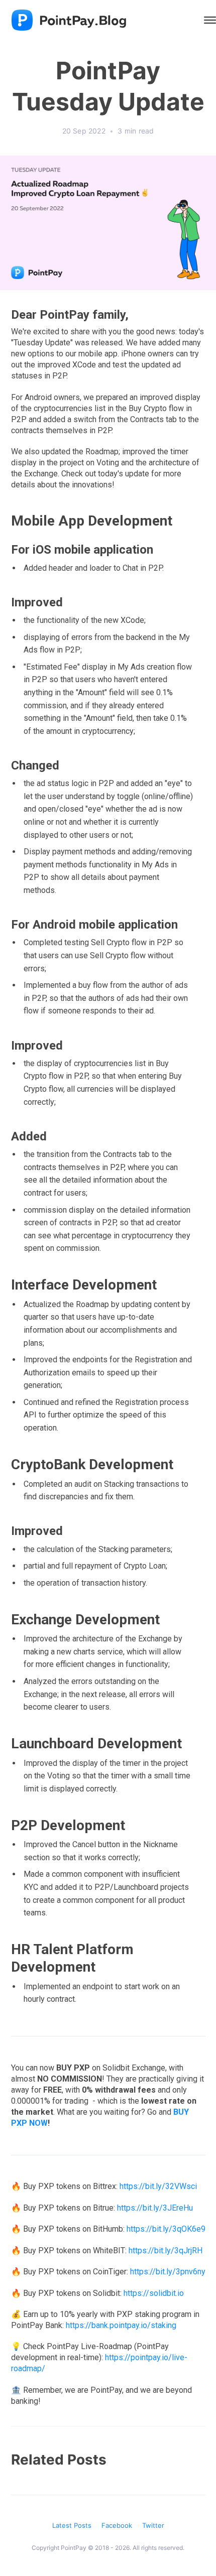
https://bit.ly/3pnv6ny (168, 2272)
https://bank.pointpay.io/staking (121, 2325)
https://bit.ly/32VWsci (158, 2186)
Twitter (153, 2525)
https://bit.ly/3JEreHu (155, 2208)
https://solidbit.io (154, 2293)
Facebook (117, 2525)
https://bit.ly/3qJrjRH (166, 2250)
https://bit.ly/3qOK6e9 (166, 2229)
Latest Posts (72, 2525)
